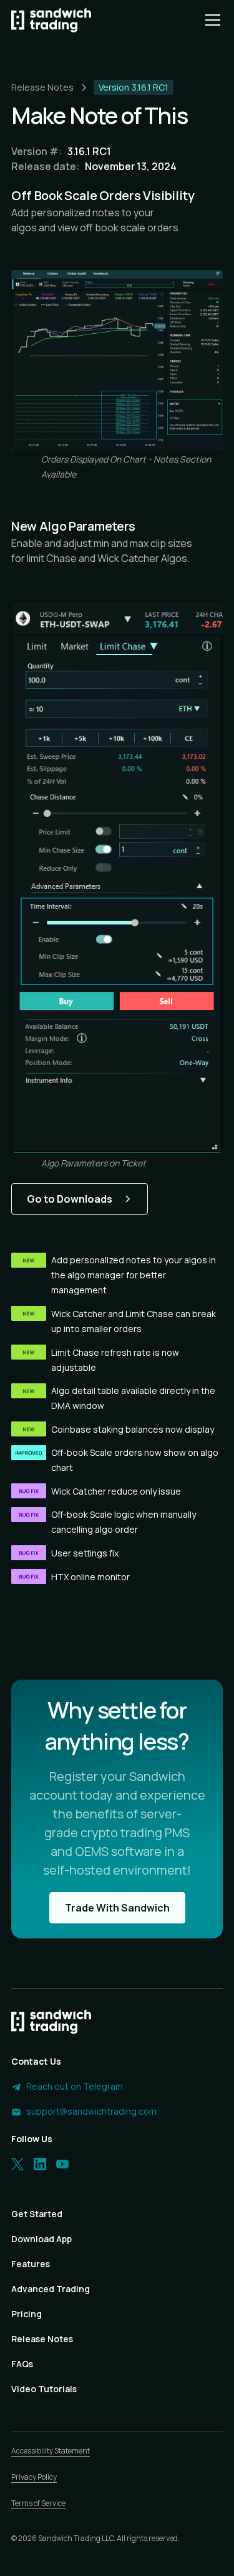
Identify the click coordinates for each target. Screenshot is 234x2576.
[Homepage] (51, 20)
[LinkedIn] (40, 2164)
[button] (210, 20)
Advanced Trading (51, 2289)
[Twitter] (17, 2164)
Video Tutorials (44, 2389)
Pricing (27, 2314)
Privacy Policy (34, 2477)
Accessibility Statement (51, 2451)
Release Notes (42, 2339)
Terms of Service (38, 2503)
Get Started (37, 2214)
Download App (41, 2239)
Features (31, 2264)
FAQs (22, 2364)
